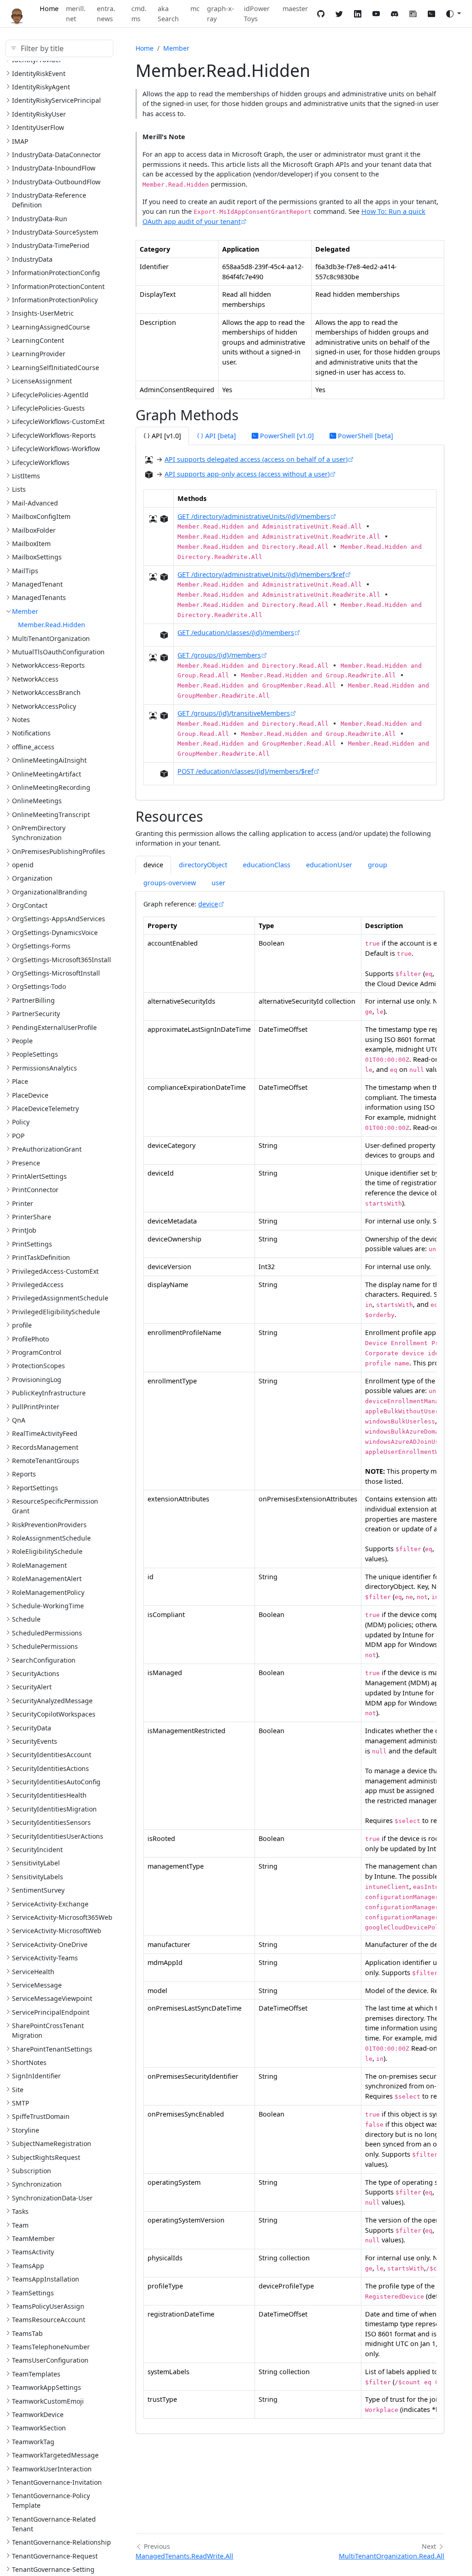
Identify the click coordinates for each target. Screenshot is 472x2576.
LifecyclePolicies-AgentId (50, 395)
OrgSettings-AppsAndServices (59, 919)
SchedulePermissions (45, 1646)
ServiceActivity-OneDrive (50, 1944)
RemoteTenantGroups (46, 1461)
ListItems (26, 476)
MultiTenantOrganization (51, 638)
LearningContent (38, 340)
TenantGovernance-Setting (53, 2569)
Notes (21, 720)
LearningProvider (39, 354)
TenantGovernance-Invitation (57, 2482)
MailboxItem (31, 544)
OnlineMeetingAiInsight (49, 760)
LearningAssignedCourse (51, 327)
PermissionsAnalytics (44, 1068)
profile (22, 1325)
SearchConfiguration (44, 1660)
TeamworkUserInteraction (52, 2469)
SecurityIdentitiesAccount (52, 1755)
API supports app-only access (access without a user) (247, 474)
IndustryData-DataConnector (56, 155)
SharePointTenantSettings (52, 2049)
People (22, 1041)
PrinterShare (32, 1217)
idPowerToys (257, 14)
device (208, 904)
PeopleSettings (35, 1054)
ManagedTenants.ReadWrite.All (184, 2556)
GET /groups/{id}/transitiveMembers (234, 713)
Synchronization (37, 2184)
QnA (19, 1420)
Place (20, 1081)
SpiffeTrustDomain (41, 2116)
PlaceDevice (30, 1095)
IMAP (20, 141)
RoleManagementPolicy (48, 1592)
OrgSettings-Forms (41, 946)
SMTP (21, 2103)
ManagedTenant (37, 584)
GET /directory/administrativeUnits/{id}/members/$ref (261, 574)
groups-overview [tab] (170, 883)
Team (20, 2225)
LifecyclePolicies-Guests (48, 408)
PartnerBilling (33, 1000)
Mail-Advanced (35, 503)
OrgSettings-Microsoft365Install (62, 960)
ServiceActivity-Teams (45, 1958)
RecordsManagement (45, 1447)
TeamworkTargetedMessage (55, 2455)
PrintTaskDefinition (41, 1257)
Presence (26, 1163)
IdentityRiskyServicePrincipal (56, 100)
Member (25, 611)
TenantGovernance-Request (55, 2556)
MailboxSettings (37, 557)
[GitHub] (321, 14)
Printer (23, 1203)
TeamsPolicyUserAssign (48, 2306)
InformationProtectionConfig (56, 273)
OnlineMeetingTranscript (51, 815)
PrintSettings (32, 1244)
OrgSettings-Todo (39, 986)
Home (49, 9)
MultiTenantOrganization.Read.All (392, 2556)
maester (295, 9)
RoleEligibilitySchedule (47, 1551)
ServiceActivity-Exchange (50, 1904)
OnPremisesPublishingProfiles (59, 851)
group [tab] (378, 865)
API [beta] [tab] (220, 436)
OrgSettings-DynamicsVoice (55, 932)
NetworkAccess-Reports (48, 665)
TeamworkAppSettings (47, 2387)
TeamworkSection (39, 2428)
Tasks (20, 2211)
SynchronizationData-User (52, 2198)
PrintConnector (35, 1190)
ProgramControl (37, 1352)
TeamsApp (28, 2266)
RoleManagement (39, 1565)
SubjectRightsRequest (46, 2157)
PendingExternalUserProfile (54, 1027)
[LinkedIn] (358, 14)
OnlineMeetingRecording (51, 787)
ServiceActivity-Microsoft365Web (62, 1917)
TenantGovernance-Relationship (62, 2542)
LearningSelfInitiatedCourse (56, 368)
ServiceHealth (33, 1972)
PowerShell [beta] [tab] (365, 436)
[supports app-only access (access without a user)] (149, 475)
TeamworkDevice (38, 2414)
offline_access (33, 747)
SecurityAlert (32, 1687)
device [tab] (153, 865)
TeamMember (33, 2238)
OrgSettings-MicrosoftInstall (56, 973)
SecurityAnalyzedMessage (52, 1701)
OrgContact (30, 905)
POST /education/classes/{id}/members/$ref (245, 771)
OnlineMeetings (37, 801)
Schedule (26, 1619)
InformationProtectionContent (58, 286)
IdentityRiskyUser (39, 114)
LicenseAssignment (42, 381)
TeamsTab (27, 2333)
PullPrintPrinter (36, 1407)
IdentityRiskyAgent (41, 87)
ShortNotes (29, 2062)
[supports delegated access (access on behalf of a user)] (149, 460)
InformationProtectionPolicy (55, 300)
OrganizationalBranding (50, 892)
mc (195, 9)
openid (23, 865)
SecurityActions (36, 1673)
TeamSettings (33, 2293)
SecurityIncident (37, 1850)
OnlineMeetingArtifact (47, 774)
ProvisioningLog (37, 1379)
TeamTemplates (36, 2374)
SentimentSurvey (38, 1890)
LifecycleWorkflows (41, 462)
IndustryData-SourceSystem (55, 232)
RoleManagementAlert (47, 1579)
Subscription (32, 2171)
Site (18, 2090)
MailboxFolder (34, 530)
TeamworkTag (33, 2442)
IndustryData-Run (40, 219)
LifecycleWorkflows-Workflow (56, 449)
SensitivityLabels (38, 1877)
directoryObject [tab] (203, 865)
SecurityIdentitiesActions (50, 1768)
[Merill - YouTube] (376, 14)
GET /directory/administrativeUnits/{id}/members (254, 516)
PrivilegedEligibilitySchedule (56, 1312)
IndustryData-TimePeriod (51, 245)
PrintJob (24, 1230)
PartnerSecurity (36, 1014)
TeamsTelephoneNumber (51, 2347)
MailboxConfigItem (41, 516)
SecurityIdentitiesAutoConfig (56, 1782)
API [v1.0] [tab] (165, 436)
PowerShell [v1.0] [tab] (286, 436)
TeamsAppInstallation (46, 2279)
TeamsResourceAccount (49, 2320)
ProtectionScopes (38, 1366)
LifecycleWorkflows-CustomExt (58, 421)
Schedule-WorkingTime (48, 1606)
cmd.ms (139, 14)
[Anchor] (249, 415)
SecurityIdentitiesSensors (51, 1822)
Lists (19, 489)
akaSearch (168, 14)
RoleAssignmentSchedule (51, 1538)
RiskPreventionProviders (49, 1525)
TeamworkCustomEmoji (48, 2401)
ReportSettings (35, 1488)
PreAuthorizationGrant (47, 1149)
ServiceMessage (37, 1985)
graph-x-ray (221, 14)
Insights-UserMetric (43, 313)
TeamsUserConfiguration (50, 2360)
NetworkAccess (35, 679)
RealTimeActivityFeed (45, 1433)
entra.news (106, 14)
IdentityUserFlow (38, 127)
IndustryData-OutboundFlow (56, 182)
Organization (32, 878)
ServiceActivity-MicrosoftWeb (57, 1931)
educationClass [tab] (267, 865)
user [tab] (218, 883)
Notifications (31, 733)
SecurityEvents (35, 1741)
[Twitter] (339, 14)
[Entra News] (413, 14)
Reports (24, 1474)
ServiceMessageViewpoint (52, 1998)
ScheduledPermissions (47, 1633)
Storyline (26, 2130)
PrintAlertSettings (39, 1176)
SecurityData (32, 1728)
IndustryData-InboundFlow (54, 168)
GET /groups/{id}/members (219, 655)
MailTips (25, 571)
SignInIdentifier (36, 2076)
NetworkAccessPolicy (44, 706)
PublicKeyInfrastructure (49, 1393)
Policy (21, 1122)
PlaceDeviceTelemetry (45, 1109)
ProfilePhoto (30, 1339)
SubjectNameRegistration (52, 2144)
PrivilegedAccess (38, 1285)
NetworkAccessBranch (46, 692)
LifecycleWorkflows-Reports (54, 435)
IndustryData (32, 259)
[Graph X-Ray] (431, 14)
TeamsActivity (33, 2252)
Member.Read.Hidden (52, 625)
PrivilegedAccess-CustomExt (55, 1271)
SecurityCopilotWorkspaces (54, 1714)
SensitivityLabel (36, 1863)
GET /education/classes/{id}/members (236, 632)
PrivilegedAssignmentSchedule (60, 1298)
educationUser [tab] (329, 865)
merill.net (76, 14)
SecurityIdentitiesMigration (54, 1809)
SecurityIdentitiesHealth (49, 1795)
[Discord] (395, 14)
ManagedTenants (39, 597)
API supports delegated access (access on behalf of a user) (256, 459)
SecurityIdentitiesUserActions (58, 1836)
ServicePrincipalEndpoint (51, 2012)
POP (18, 1136)
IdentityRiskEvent (39, 74)
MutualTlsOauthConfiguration (58, 652)
